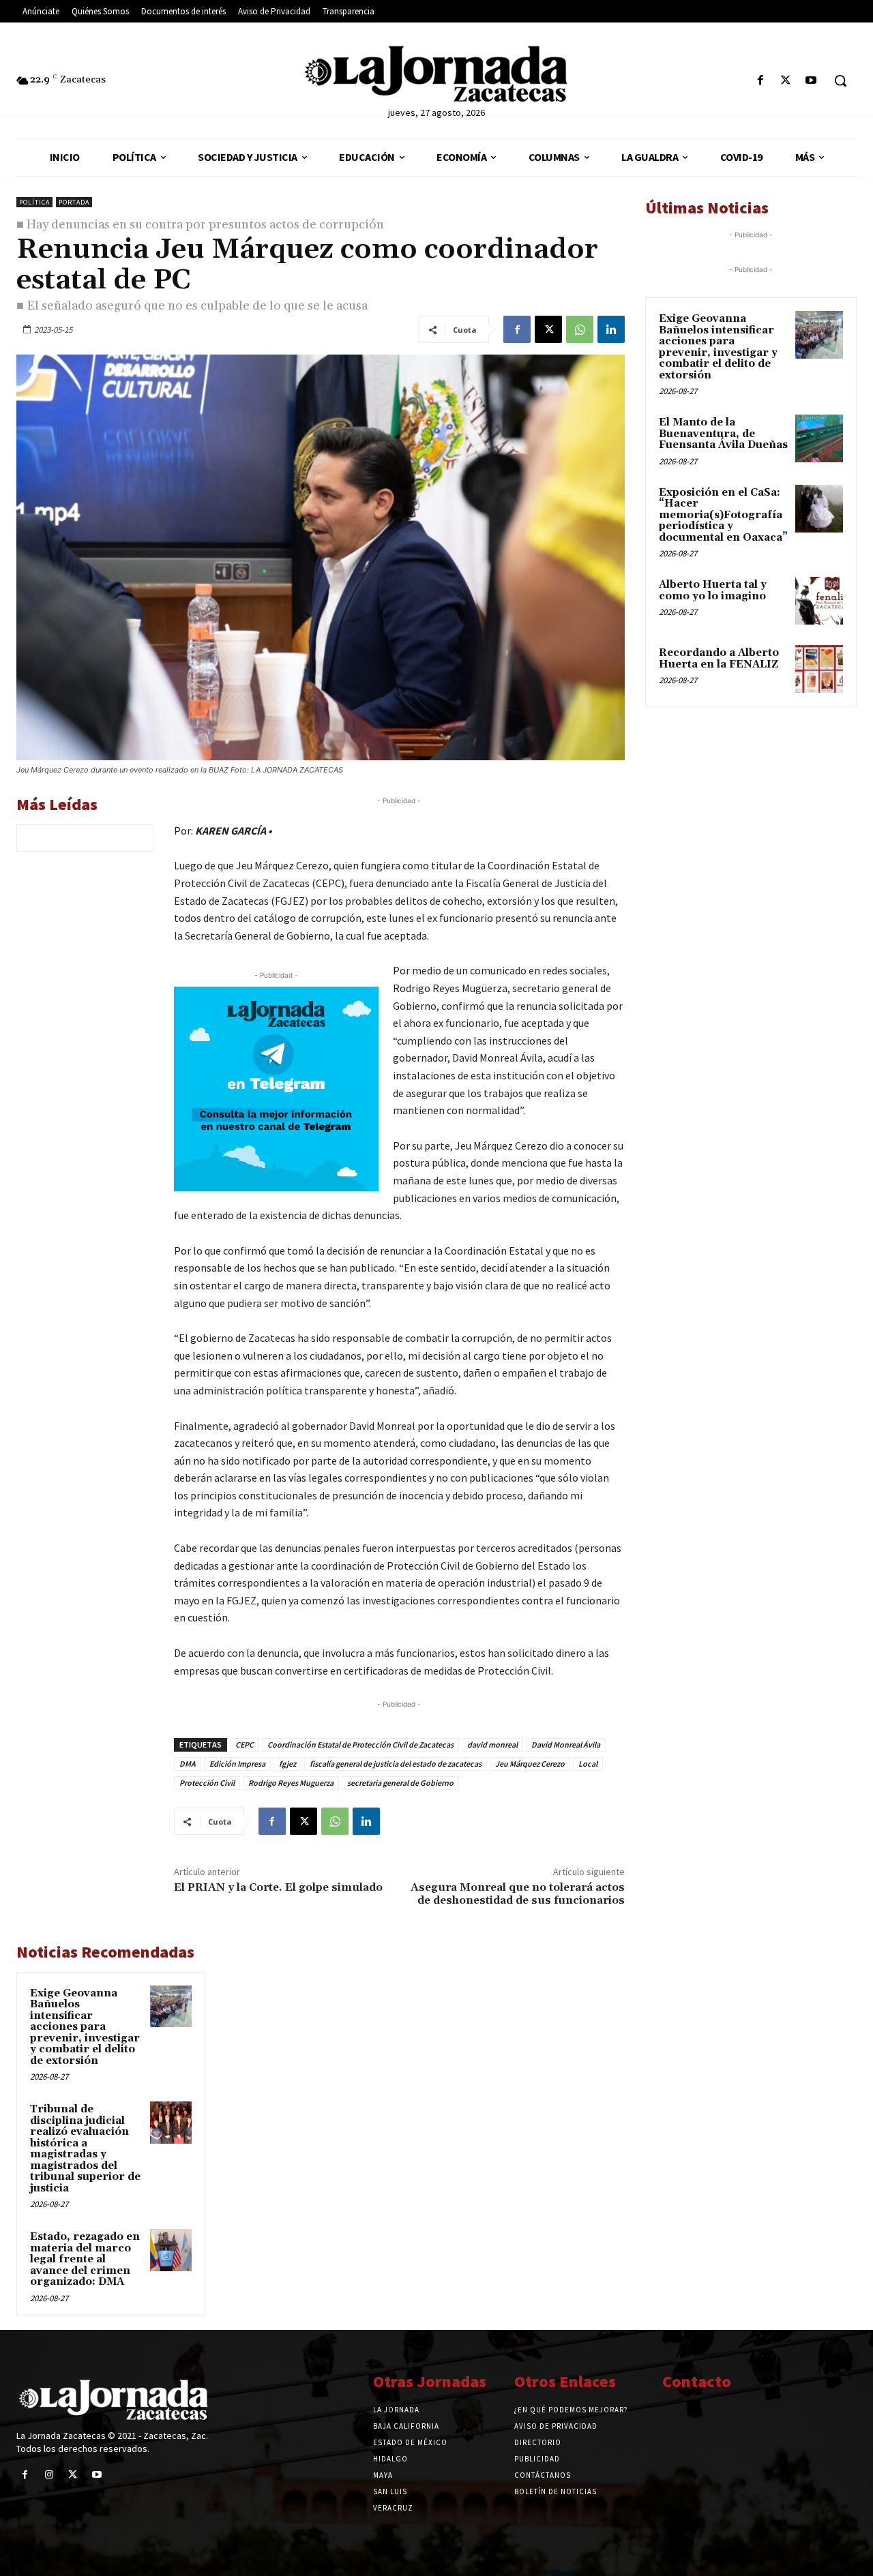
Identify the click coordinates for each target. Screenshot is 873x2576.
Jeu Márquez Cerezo (530, 1764)
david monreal (492, 1744)
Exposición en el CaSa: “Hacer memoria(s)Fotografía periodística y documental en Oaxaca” (723, 515)
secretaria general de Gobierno (400, 1783)
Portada (74, 202)
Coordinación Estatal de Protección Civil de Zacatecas (360, 1744)
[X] (786, 81)
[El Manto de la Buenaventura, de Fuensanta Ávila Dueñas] (819, 438)
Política (34, 202)
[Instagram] (49, 2475)
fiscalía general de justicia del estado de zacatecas (396, 1764)
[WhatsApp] (580, 329)
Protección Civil (207, 1783)
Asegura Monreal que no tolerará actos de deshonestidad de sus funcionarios (518, 1894)
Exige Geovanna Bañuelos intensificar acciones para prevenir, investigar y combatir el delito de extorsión (85, 2027)
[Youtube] (811, 81)
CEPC (245, 1744)
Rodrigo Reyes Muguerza (291, 1783)
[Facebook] (760, 81)
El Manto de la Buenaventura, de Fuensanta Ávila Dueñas (723, 434)
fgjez (287, 1764)
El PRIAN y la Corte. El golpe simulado (278, 1887)
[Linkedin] (611, 329)
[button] (840, 80)
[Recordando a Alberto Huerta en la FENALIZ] (819, 669)
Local (588, 1764)
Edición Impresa (237, 1764)
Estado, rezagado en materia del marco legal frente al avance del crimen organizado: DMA (85, 2259)
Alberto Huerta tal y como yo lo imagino (713, 590)
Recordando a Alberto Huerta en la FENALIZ (719, 659)
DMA (188, 1764)
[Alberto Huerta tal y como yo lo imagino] (819, 601)
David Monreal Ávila (566, 1744)
